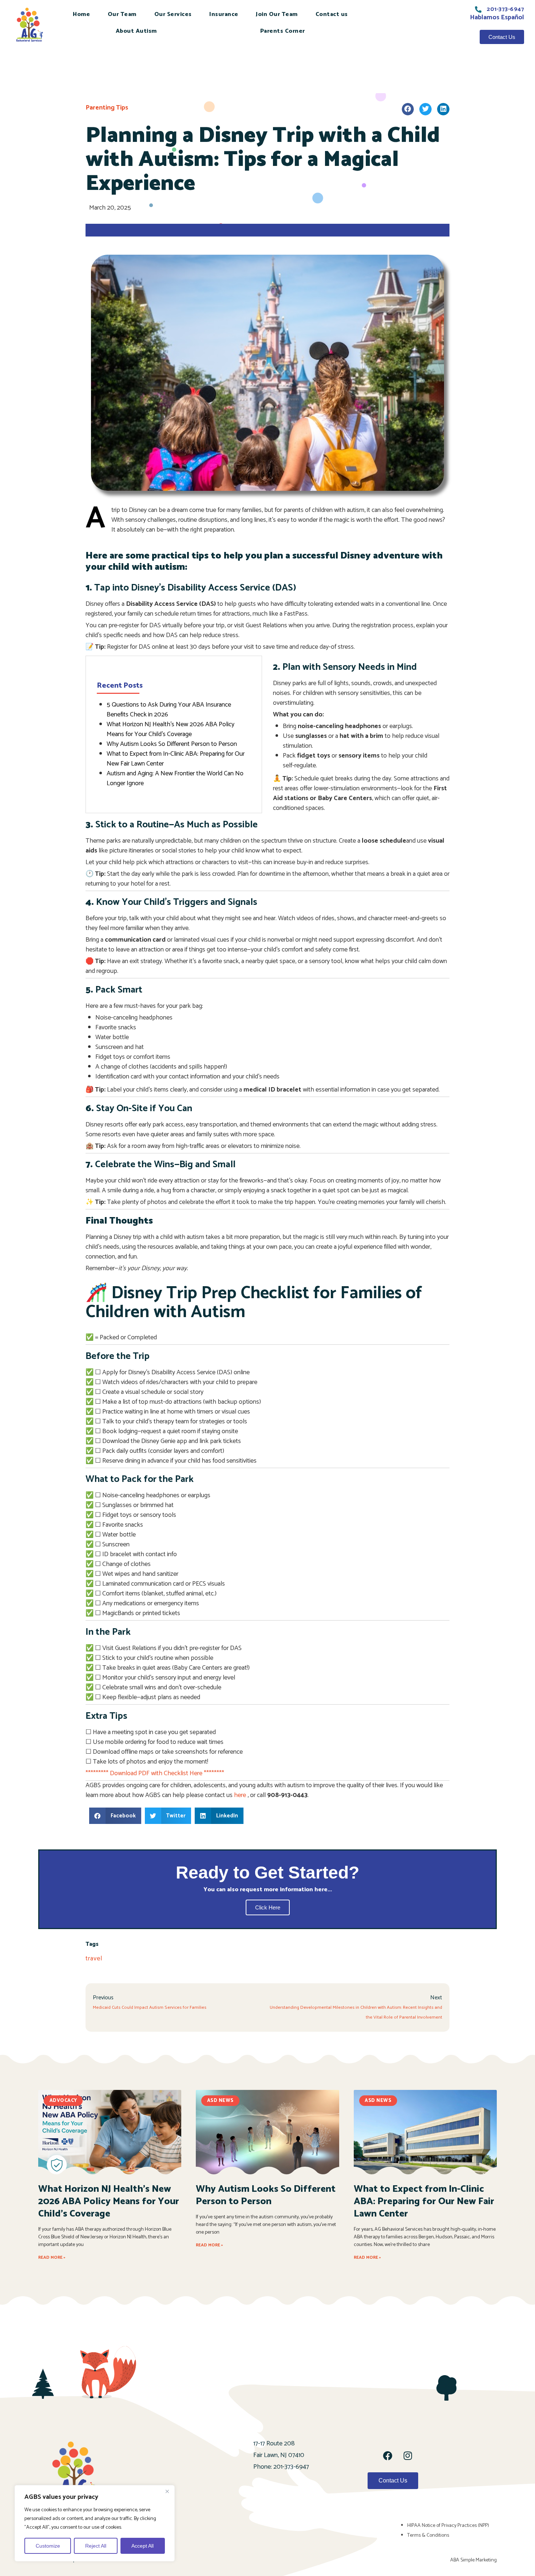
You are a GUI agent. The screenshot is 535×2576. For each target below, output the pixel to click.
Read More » (52, 2257)
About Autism (136, 31)
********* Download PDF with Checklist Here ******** (155, 1773)
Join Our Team (277, 14)
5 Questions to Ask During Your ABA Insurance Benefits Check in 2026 (169, 710)
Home (81, 14)
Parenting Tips (107, 108)
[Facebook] (388, 2456)
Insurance (224, 14)
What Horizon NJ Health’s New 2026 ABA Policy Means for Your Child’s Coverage (171, 729)
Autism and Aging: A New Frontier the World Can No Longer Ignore (175, 778)
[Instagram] (408, 2456)
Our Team (122, 14)
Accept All (142, 2546)
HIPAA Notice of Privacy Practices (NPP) (448, 2526)
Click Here (268, 1907)
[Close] (167, 2491)
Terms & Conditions (428, 2535)
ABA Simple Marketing (473, 2560)
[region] (95, 2523)
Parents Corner (283, 31)
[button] (408, 109)
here (240, 1795)
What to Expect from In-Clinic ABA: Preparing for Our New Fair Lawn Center (176, 759)
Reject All (96, 2546)
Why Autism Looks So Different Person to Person (172, 744)
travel (94, 1959)
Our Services (173, 14)
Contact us (332, 14)
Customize (48, 2546)
